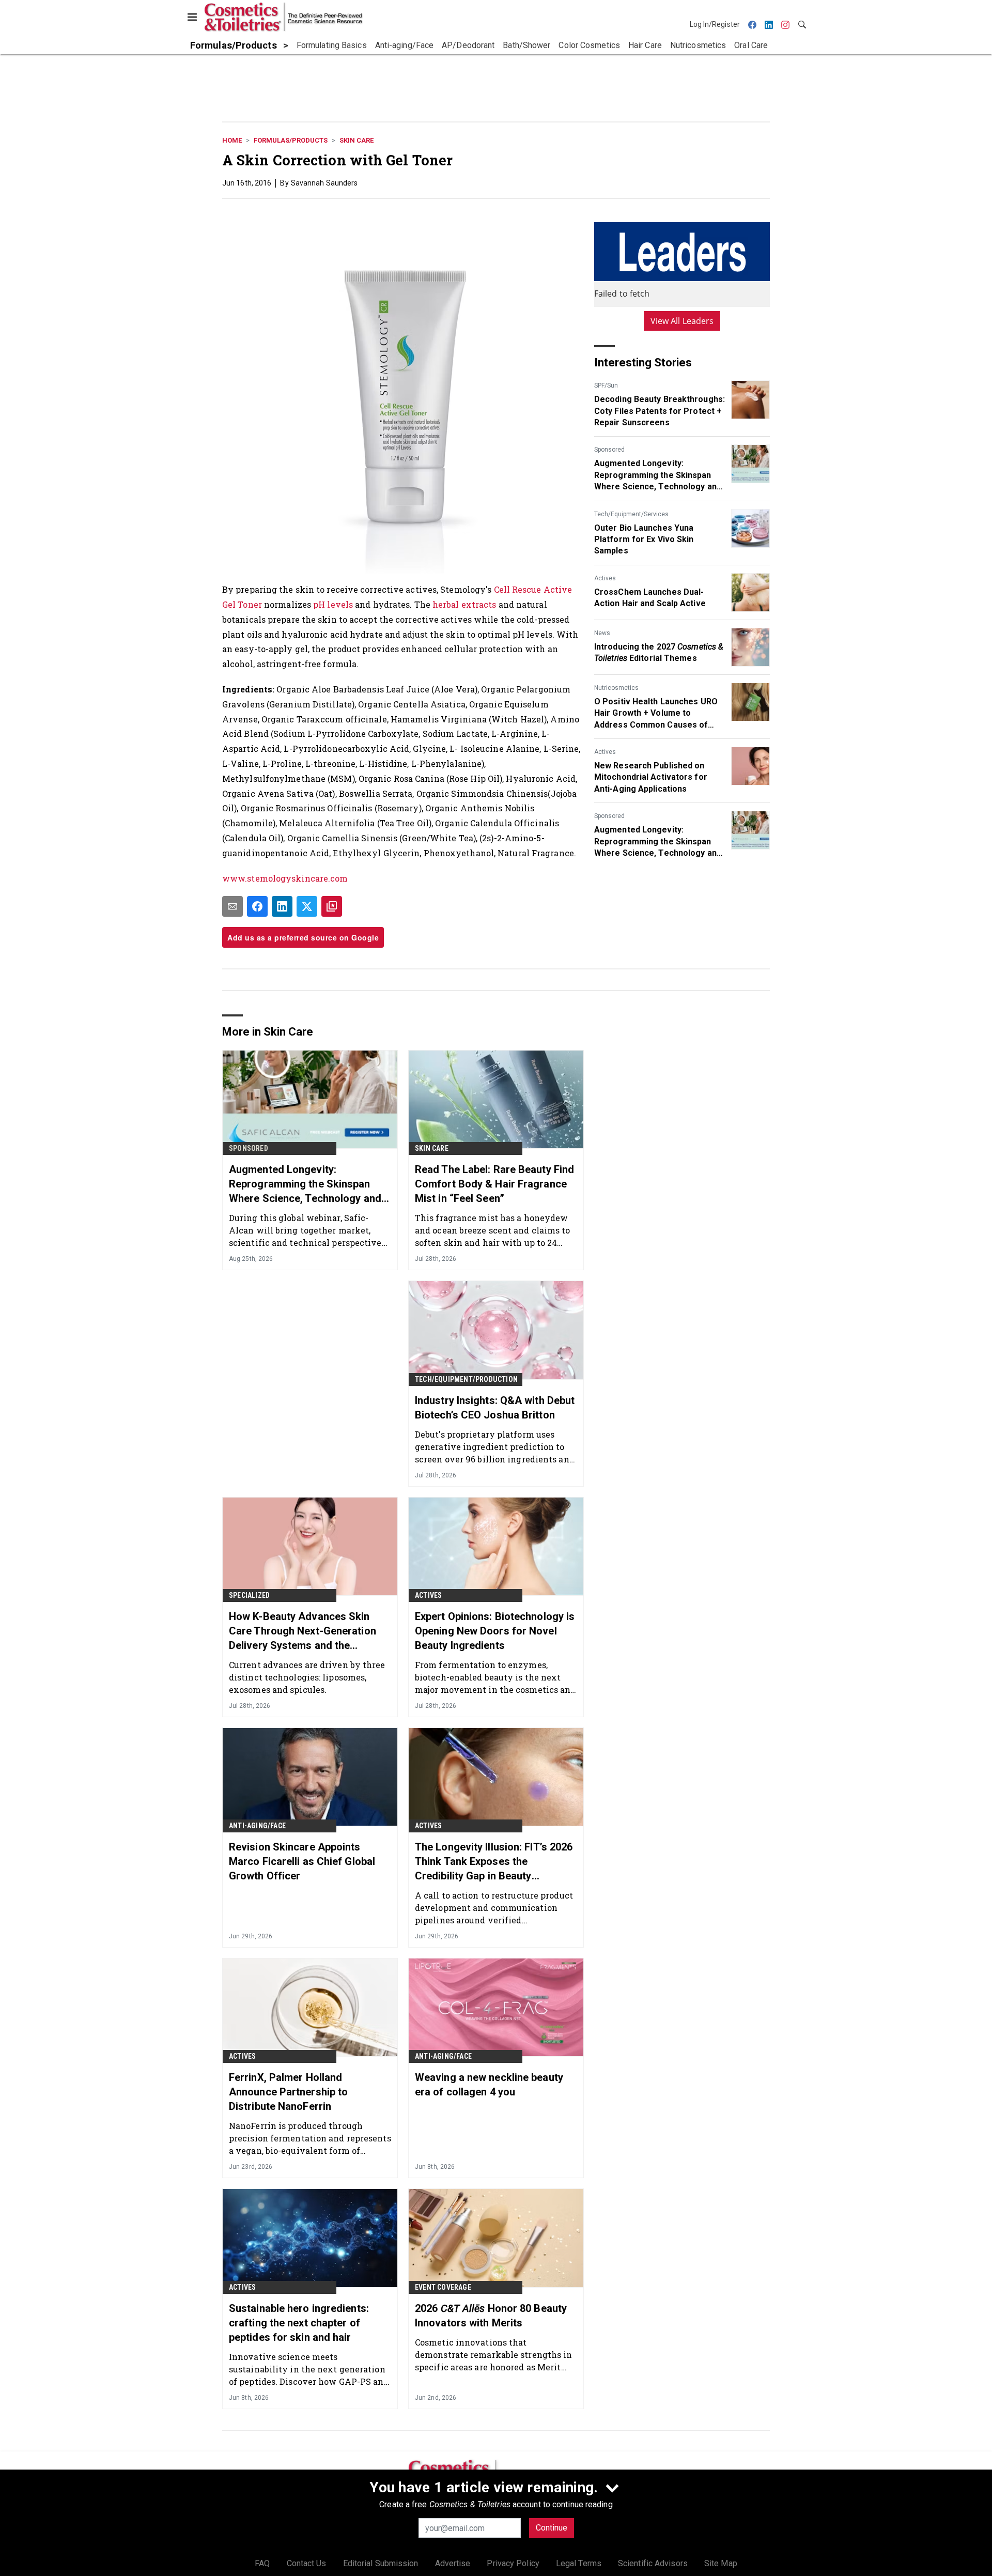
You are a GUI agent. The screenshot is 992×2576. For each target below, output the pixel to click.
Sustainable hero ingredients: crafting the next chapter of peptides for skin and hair (299, 2323)
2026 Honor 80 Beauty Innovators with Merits (491, 2316)
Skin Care (357, 140)
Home (232, 140)
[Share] (257, 906)
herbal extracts (464, 604)
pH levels (333, 604)
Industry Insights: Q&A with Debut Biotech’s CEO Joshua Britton (495, 1408)
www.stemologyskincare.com (285, 878)
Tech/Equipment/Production (466, 1379)
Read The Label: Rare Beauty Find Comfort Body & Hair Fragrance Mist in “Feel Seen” (494, 1184)
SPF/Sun (606, 385)
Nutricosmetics (616, 688)
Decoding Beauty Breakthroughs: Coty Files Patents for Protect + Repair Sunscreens (660, 411)
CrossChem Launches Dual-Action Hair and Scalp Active (650, 598)
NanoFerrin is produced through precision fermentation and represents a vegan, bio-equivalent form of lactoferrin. (310, 2138)
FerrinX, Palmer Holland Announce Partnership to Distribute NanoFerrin (288, 2092)
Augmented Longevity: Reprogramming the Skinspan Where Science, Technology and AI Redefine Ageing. (658, 475)
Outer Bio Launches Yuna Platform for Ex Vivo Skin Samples (644, 539)
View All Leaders (682, 321)
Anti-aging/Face (257, 1826)
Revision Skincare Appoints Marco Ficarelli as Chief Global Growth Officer (302, 1861)
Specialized (249, 1595)
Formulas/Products (291, 140)
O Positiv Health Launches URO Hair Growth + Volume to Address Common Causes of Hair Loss (656, 714)
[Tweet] (307, 906)
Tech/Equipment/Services (631, 514)
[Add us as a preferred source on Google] (332, 906)
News (602, 633)
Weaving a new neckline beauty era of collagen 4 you (489, 2085)
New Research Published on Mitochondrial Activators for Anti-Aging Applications (651, 777)
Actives (605, 578)
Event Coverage (443, 2287)
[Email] (233, 906)
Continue (552, 2528)
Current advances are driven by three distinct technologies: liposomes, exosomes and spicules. (307, 1677)
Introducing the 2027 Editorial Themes (659, 652)
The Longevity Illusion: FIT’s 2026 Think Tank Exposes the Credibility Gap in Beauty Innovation (494, 1862)
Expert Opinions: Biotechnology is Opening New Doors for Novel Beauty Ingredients (495, 1631)
